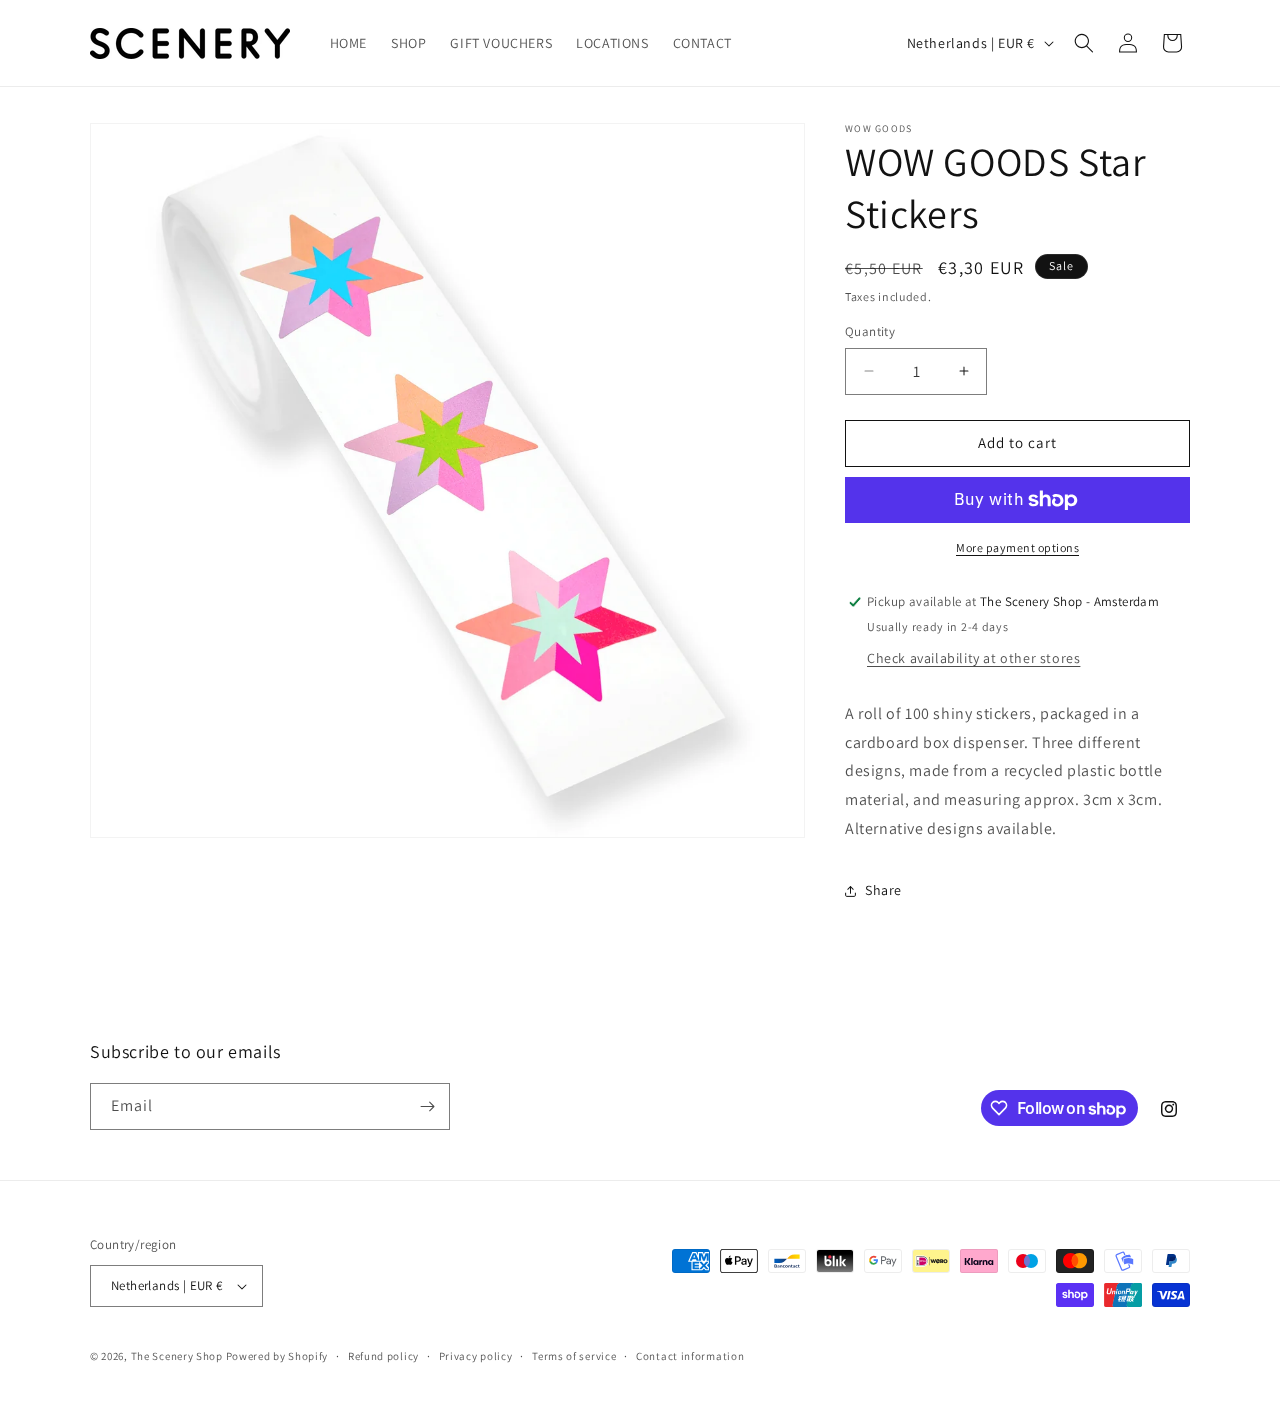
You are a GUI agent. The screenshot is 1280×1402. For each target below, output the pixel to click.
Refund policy (383, 1356)
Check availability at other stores (973, 658)
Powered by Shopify (277, 1356)
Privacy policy (476, 1356)
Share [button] (883, 890)
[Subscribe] (427, 1106)
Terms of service (574, 1356)
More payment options (1017, 547)
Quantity (870, 331)
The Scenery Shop (177, 1356)
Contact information (690, 1356)
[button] (1084, 43)
